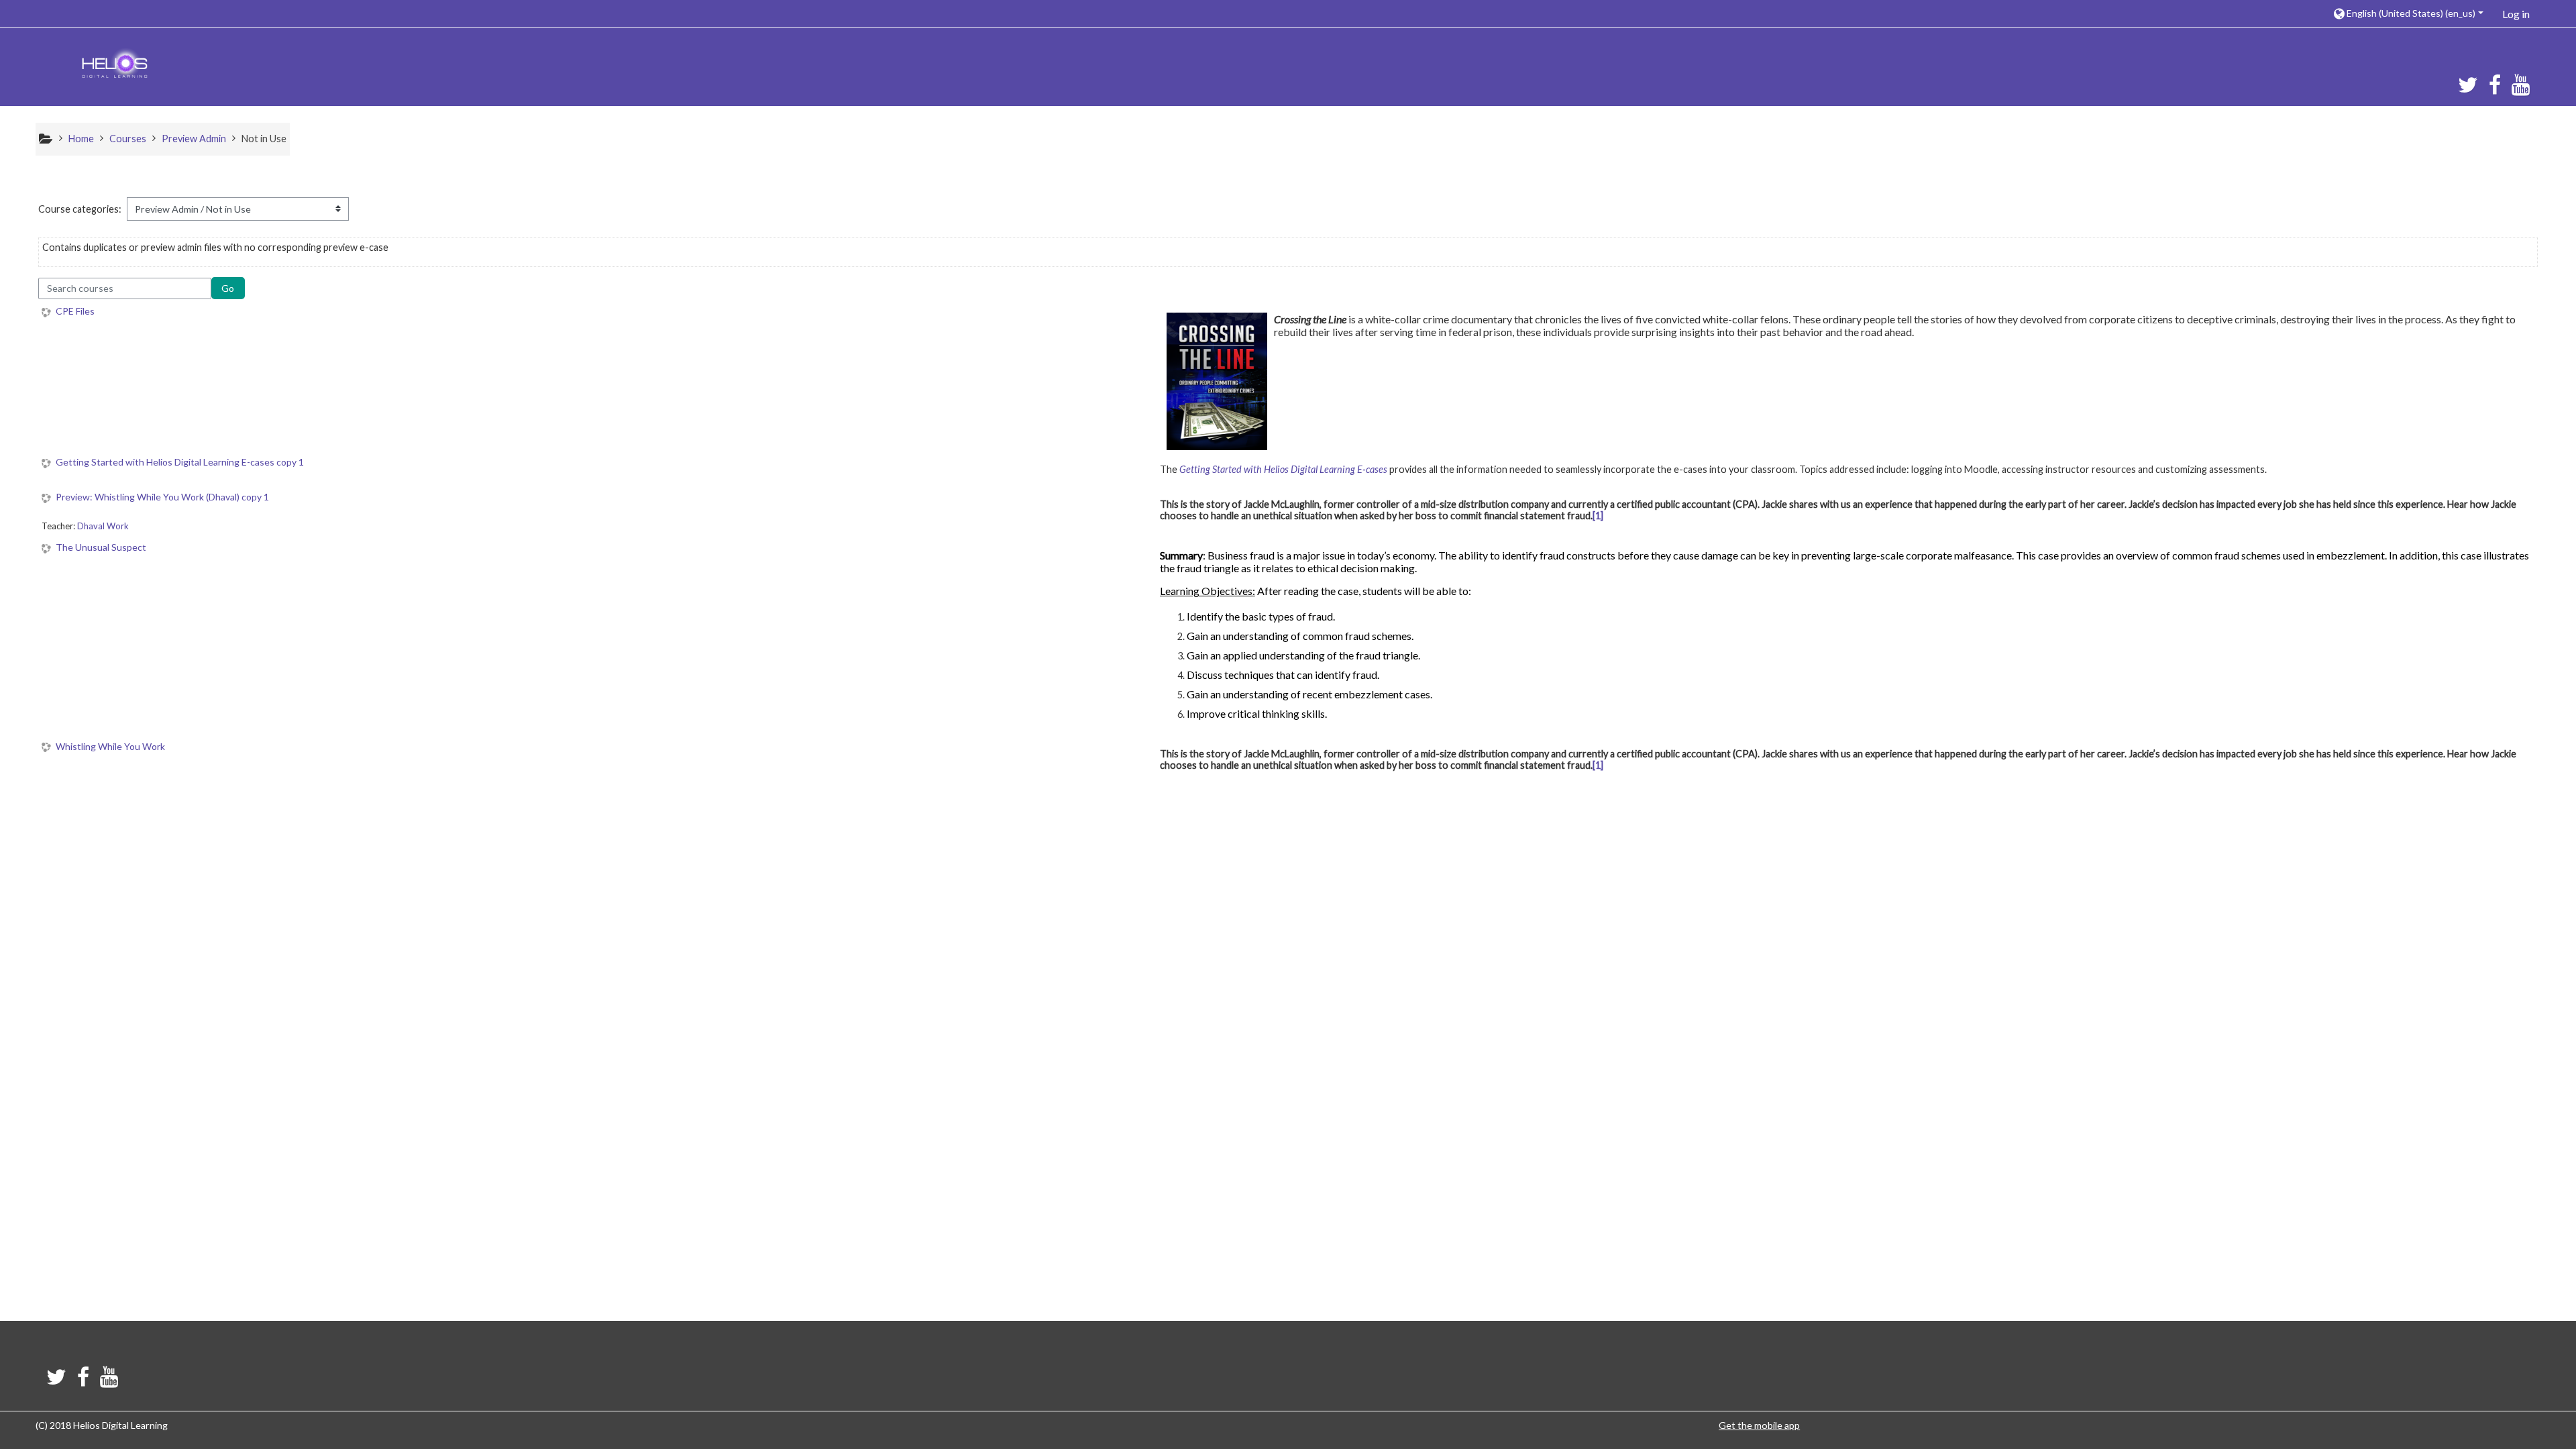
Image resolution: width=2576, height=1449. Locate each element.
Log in (2516, 14)
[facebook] (2495, 89)
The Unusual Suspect (101, 547)
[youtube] (2523, 89)
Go (228, 288)
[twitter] (2465, 89)
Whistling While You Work (110, 747)
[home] (115, 65)
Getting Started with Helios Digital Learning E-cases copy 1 (180, 462)
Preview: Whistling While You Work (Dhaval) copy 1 (162, 497)
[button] (2408, 13)
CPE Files (75, 311)
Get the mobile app (1759, 1425)
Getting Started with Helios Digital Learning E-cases (1283, 469)
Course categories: (80, 209)
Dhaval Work (103, 526)
